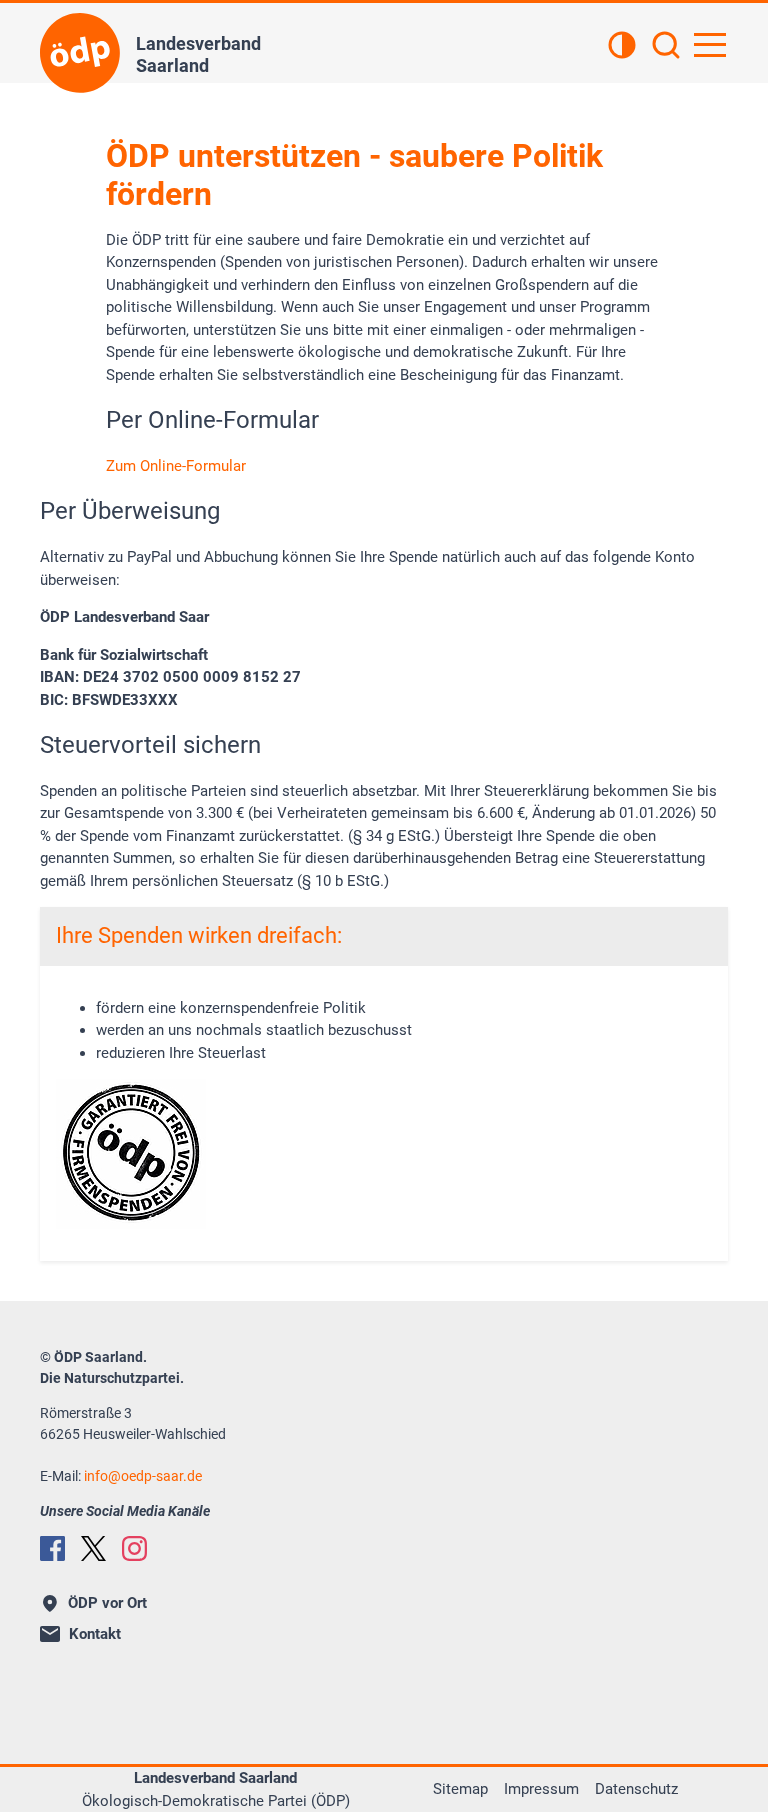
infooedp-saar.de (143, 1476)
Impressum (541, 1789)
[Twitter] (93, 1548)
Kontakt (95, 1634)
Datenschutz (636, 1789)
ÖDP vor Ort (107, 1603)
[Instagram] (134, 1548)
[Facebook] (52, 1548)
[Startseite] (80, 53)
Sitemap (460, 1789)
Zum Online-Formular (176, 466)
